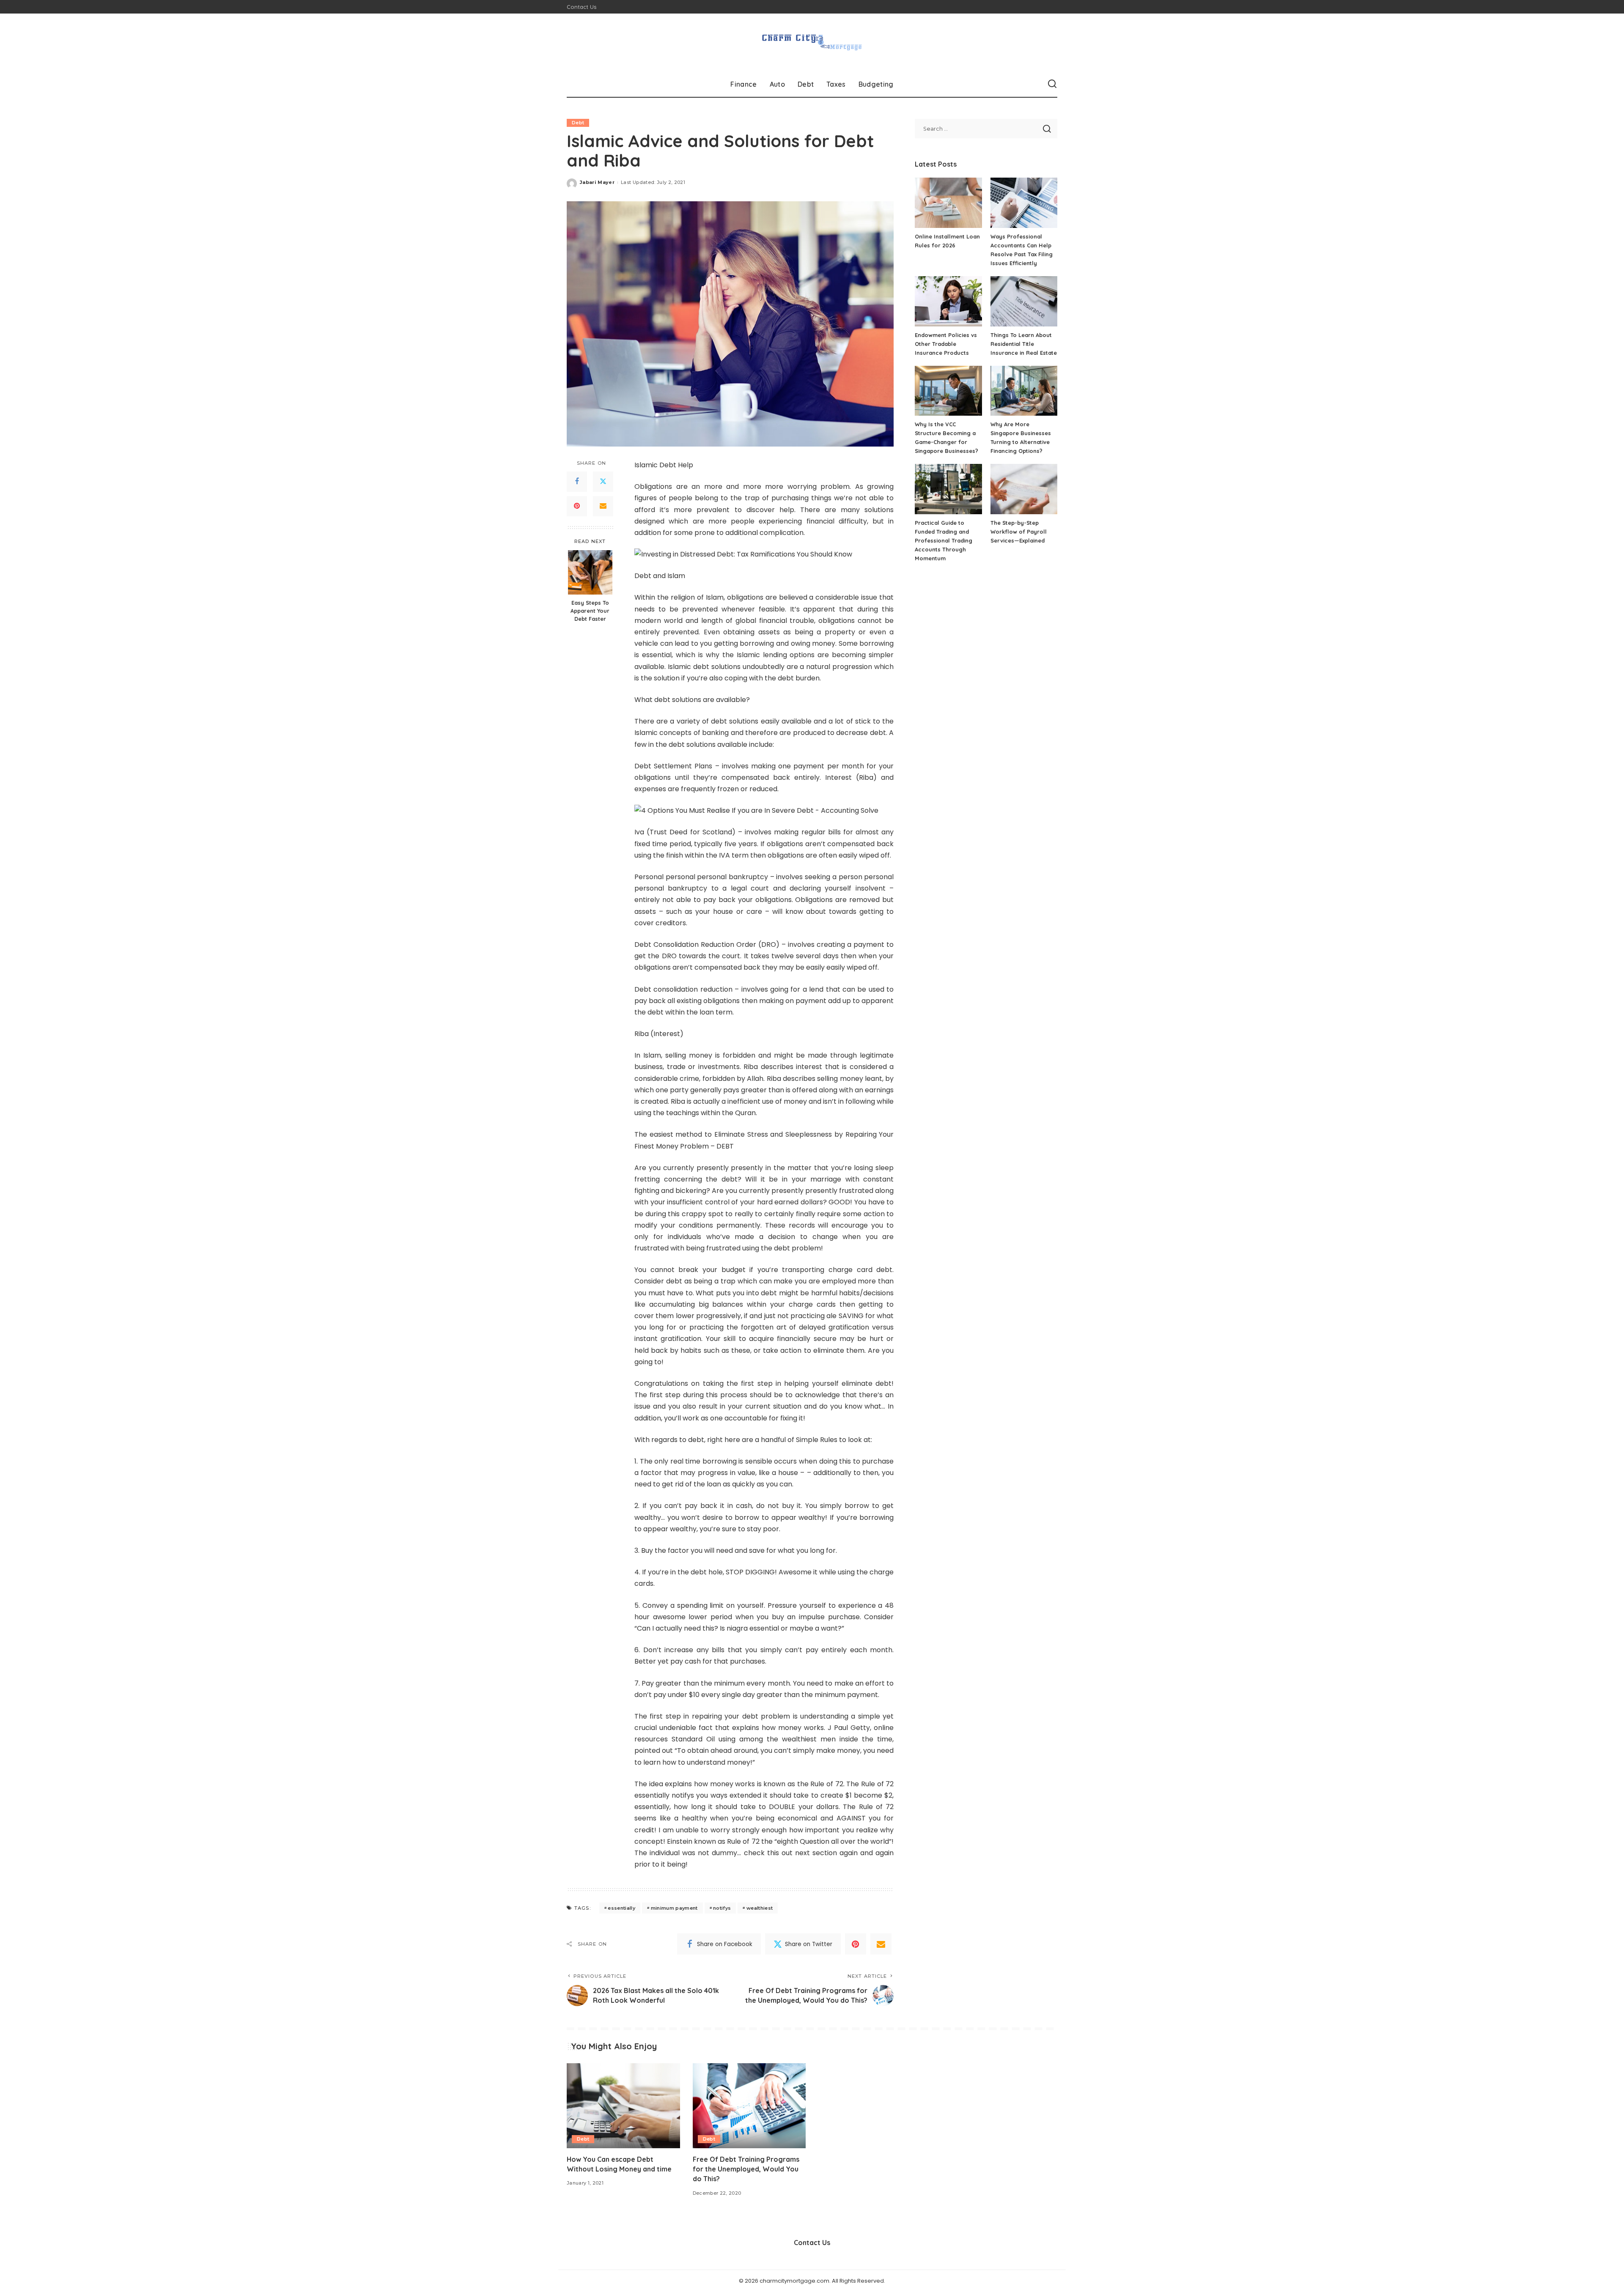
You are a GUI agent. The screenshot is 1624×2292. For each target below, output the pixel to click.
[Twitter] (603, 482)
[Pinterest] (577, 506)
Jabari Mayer (597, 182)
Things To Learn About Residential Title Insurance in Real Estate (1024, 344)
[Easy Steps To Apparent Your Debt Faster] (590, 572)
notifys (722, 1908)
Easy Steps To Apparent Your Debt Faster (590, 611)
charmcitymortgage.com (794, 2281)
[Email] (603, 506)
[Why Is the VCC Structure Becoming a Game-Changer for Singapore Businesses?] (948, 391)
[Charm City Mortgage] (812, 42)
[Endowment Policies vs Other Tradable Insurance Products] (948, 301)
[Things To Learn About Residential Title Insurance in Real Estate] (1024, 301)
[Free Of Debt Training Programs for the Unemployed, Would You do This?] (749, 2106)
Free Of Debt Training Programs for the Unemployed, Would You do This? (746, 2169)
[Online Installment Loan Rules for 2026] (948, 203)
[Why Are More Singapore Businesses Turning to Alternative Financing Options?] (1024, 391)
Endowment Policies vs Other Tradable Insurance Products (946, 344)
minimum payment (674, 1908)
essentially (621, 1908)
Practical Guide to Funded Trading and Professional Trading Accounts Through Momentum (944, 540)
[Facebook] (577, 482)
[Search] (1052, 84)
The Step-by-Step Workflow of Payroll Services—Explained (1019, 532)
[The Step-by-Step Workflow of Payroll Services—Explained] (1024, 489)
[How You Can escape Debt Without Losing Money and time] (623, 2106)
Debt (578, 123)
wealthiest (760, 1908)
